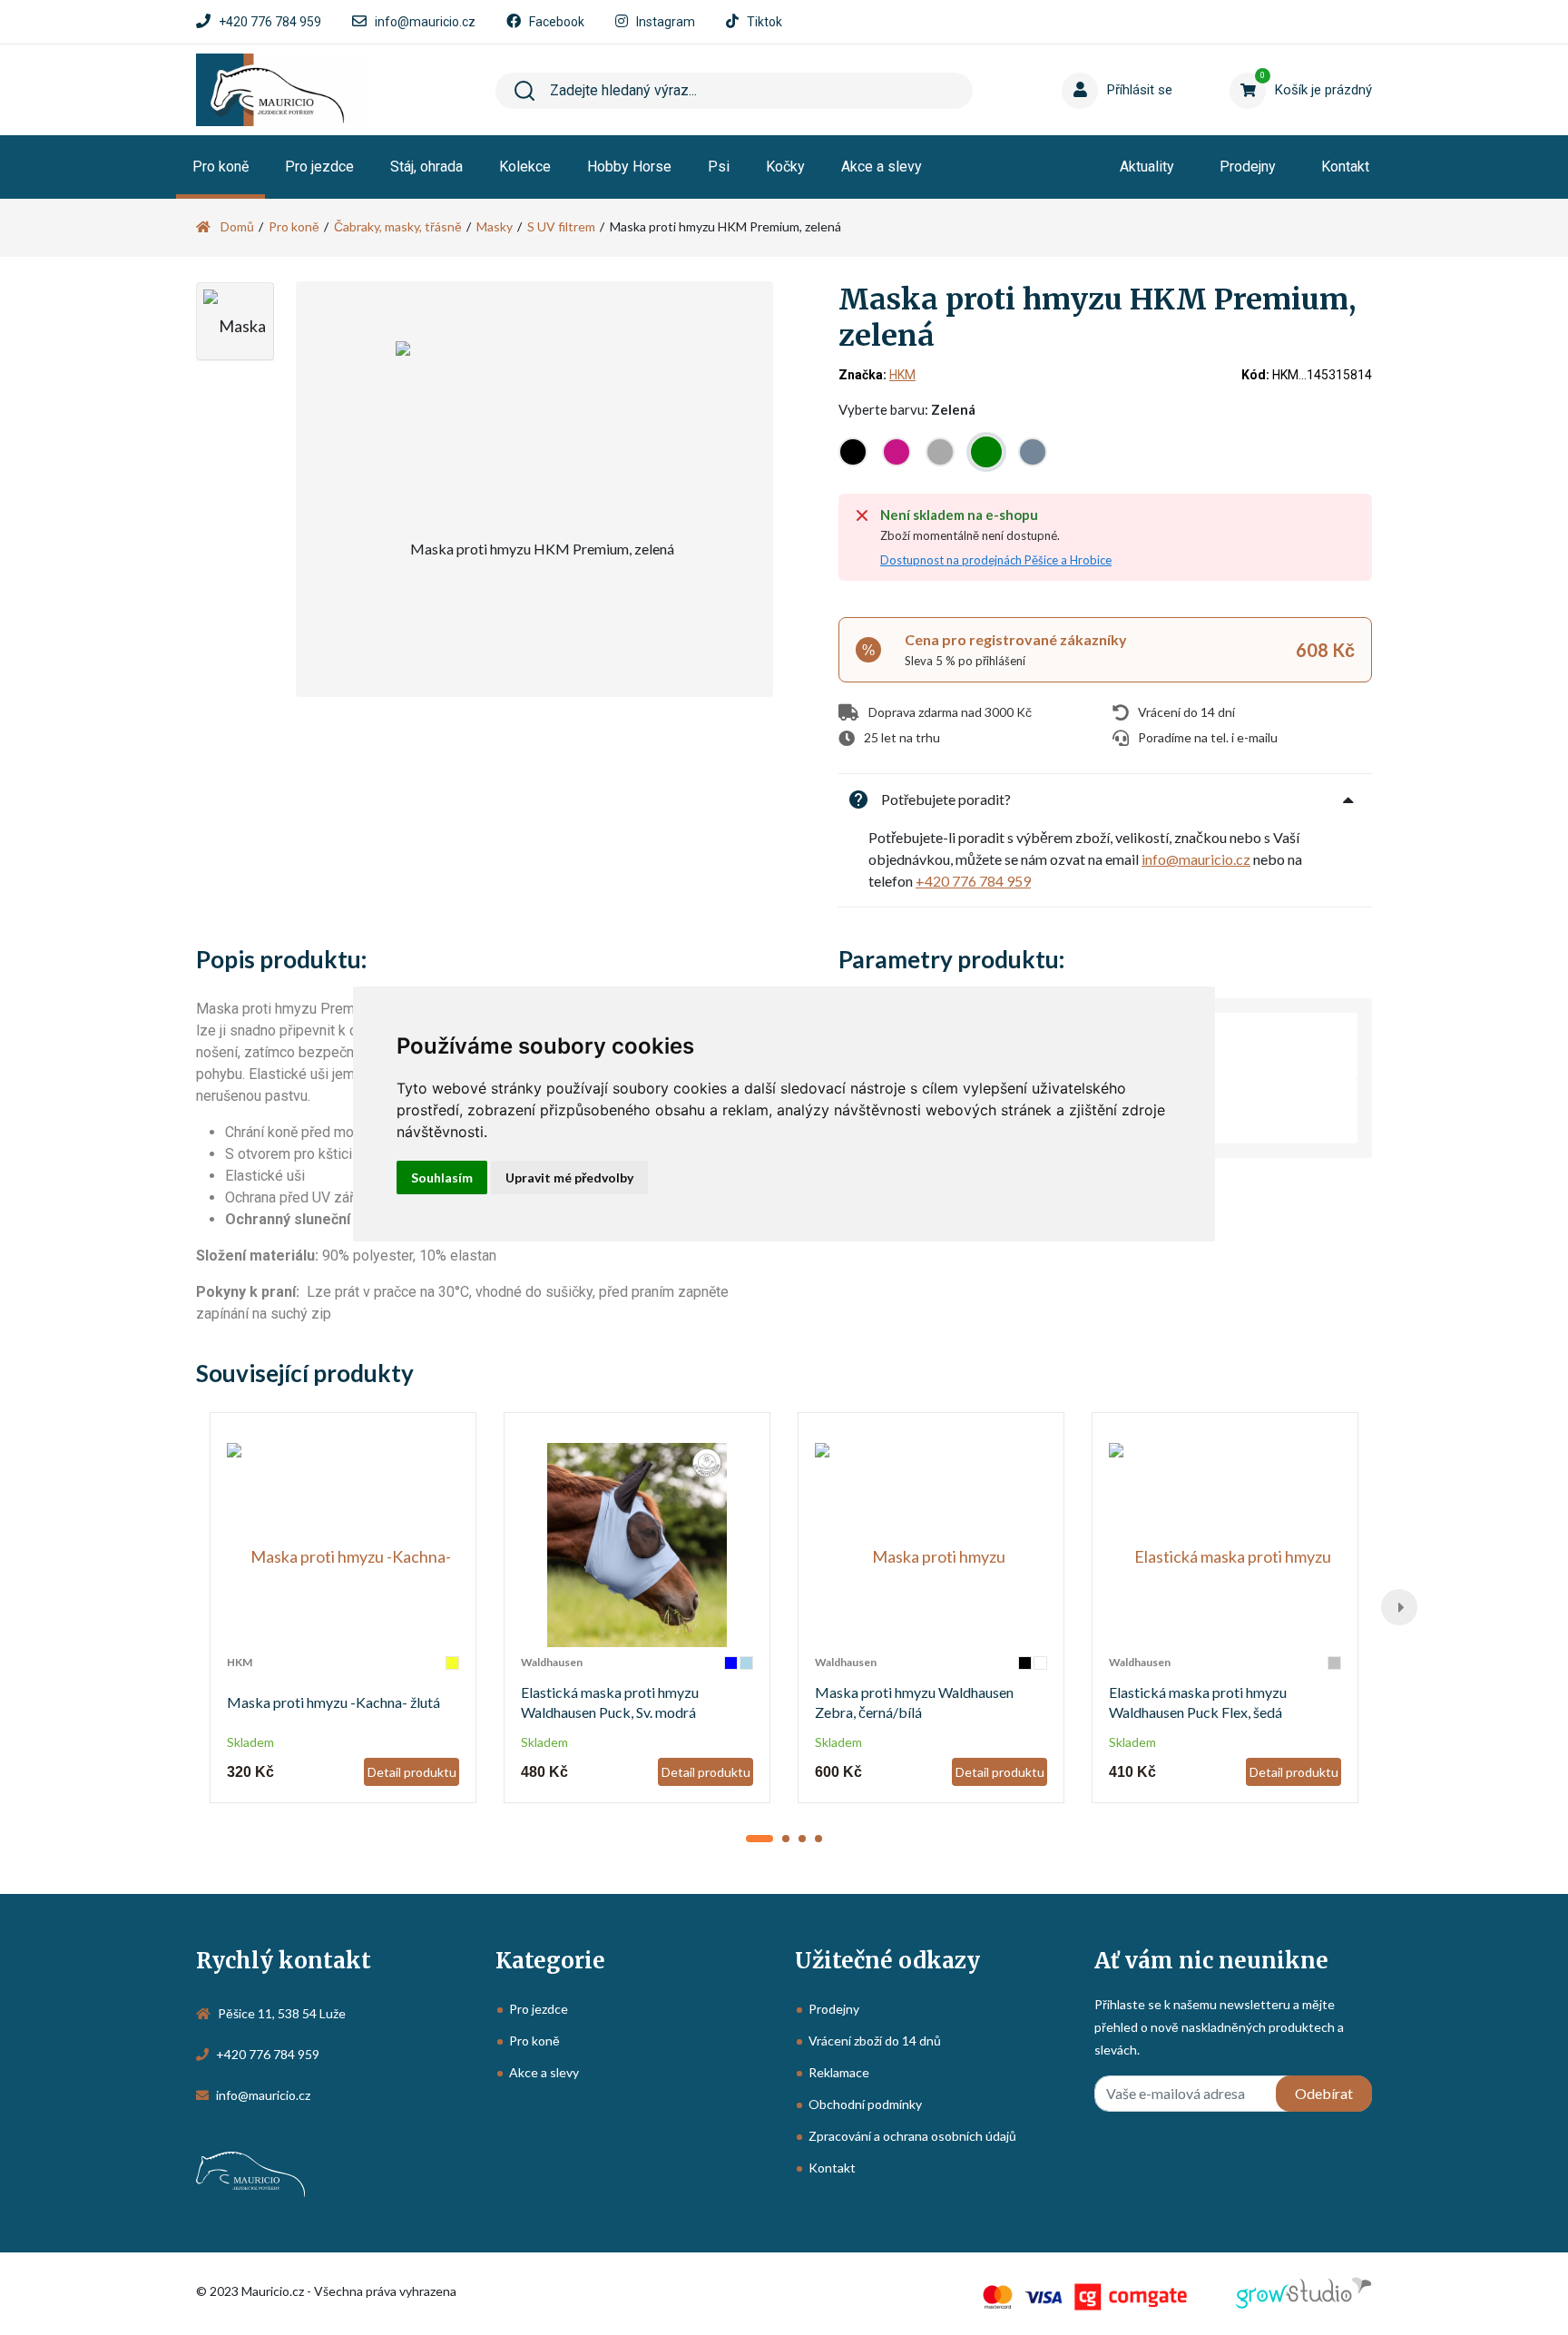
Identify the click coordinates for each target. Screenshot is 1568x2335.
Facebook (557, 22)
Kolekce (525, 167)
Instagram (666, 22)
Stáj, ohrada (426, 167)
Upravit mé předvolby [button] (569, 1177)
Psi (719, 167)
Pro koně (220, 167)
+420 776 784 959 (270, 22)
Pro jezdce (319, 167)
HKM (902, 375)
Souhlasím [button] (442, 1177)
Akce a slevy (882, 167)
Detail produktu (412, 1772)
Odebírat (1324, 2093)
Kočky (785, 167)
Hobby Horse (629, 167)
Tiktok (764, 22)
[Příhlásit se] (1083, 63)
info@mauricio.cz (425, 22)
